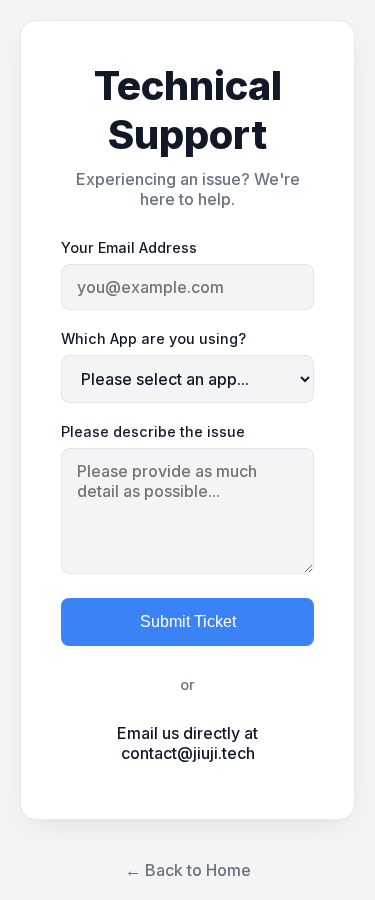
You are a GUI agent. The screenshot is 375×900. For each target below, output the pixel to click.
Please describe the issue (153, 431)
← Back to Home (188, 870)
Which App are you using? (153, 338)
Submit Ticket (188, 621)
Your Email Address (129, 247)
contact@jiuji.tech (188, 753)
